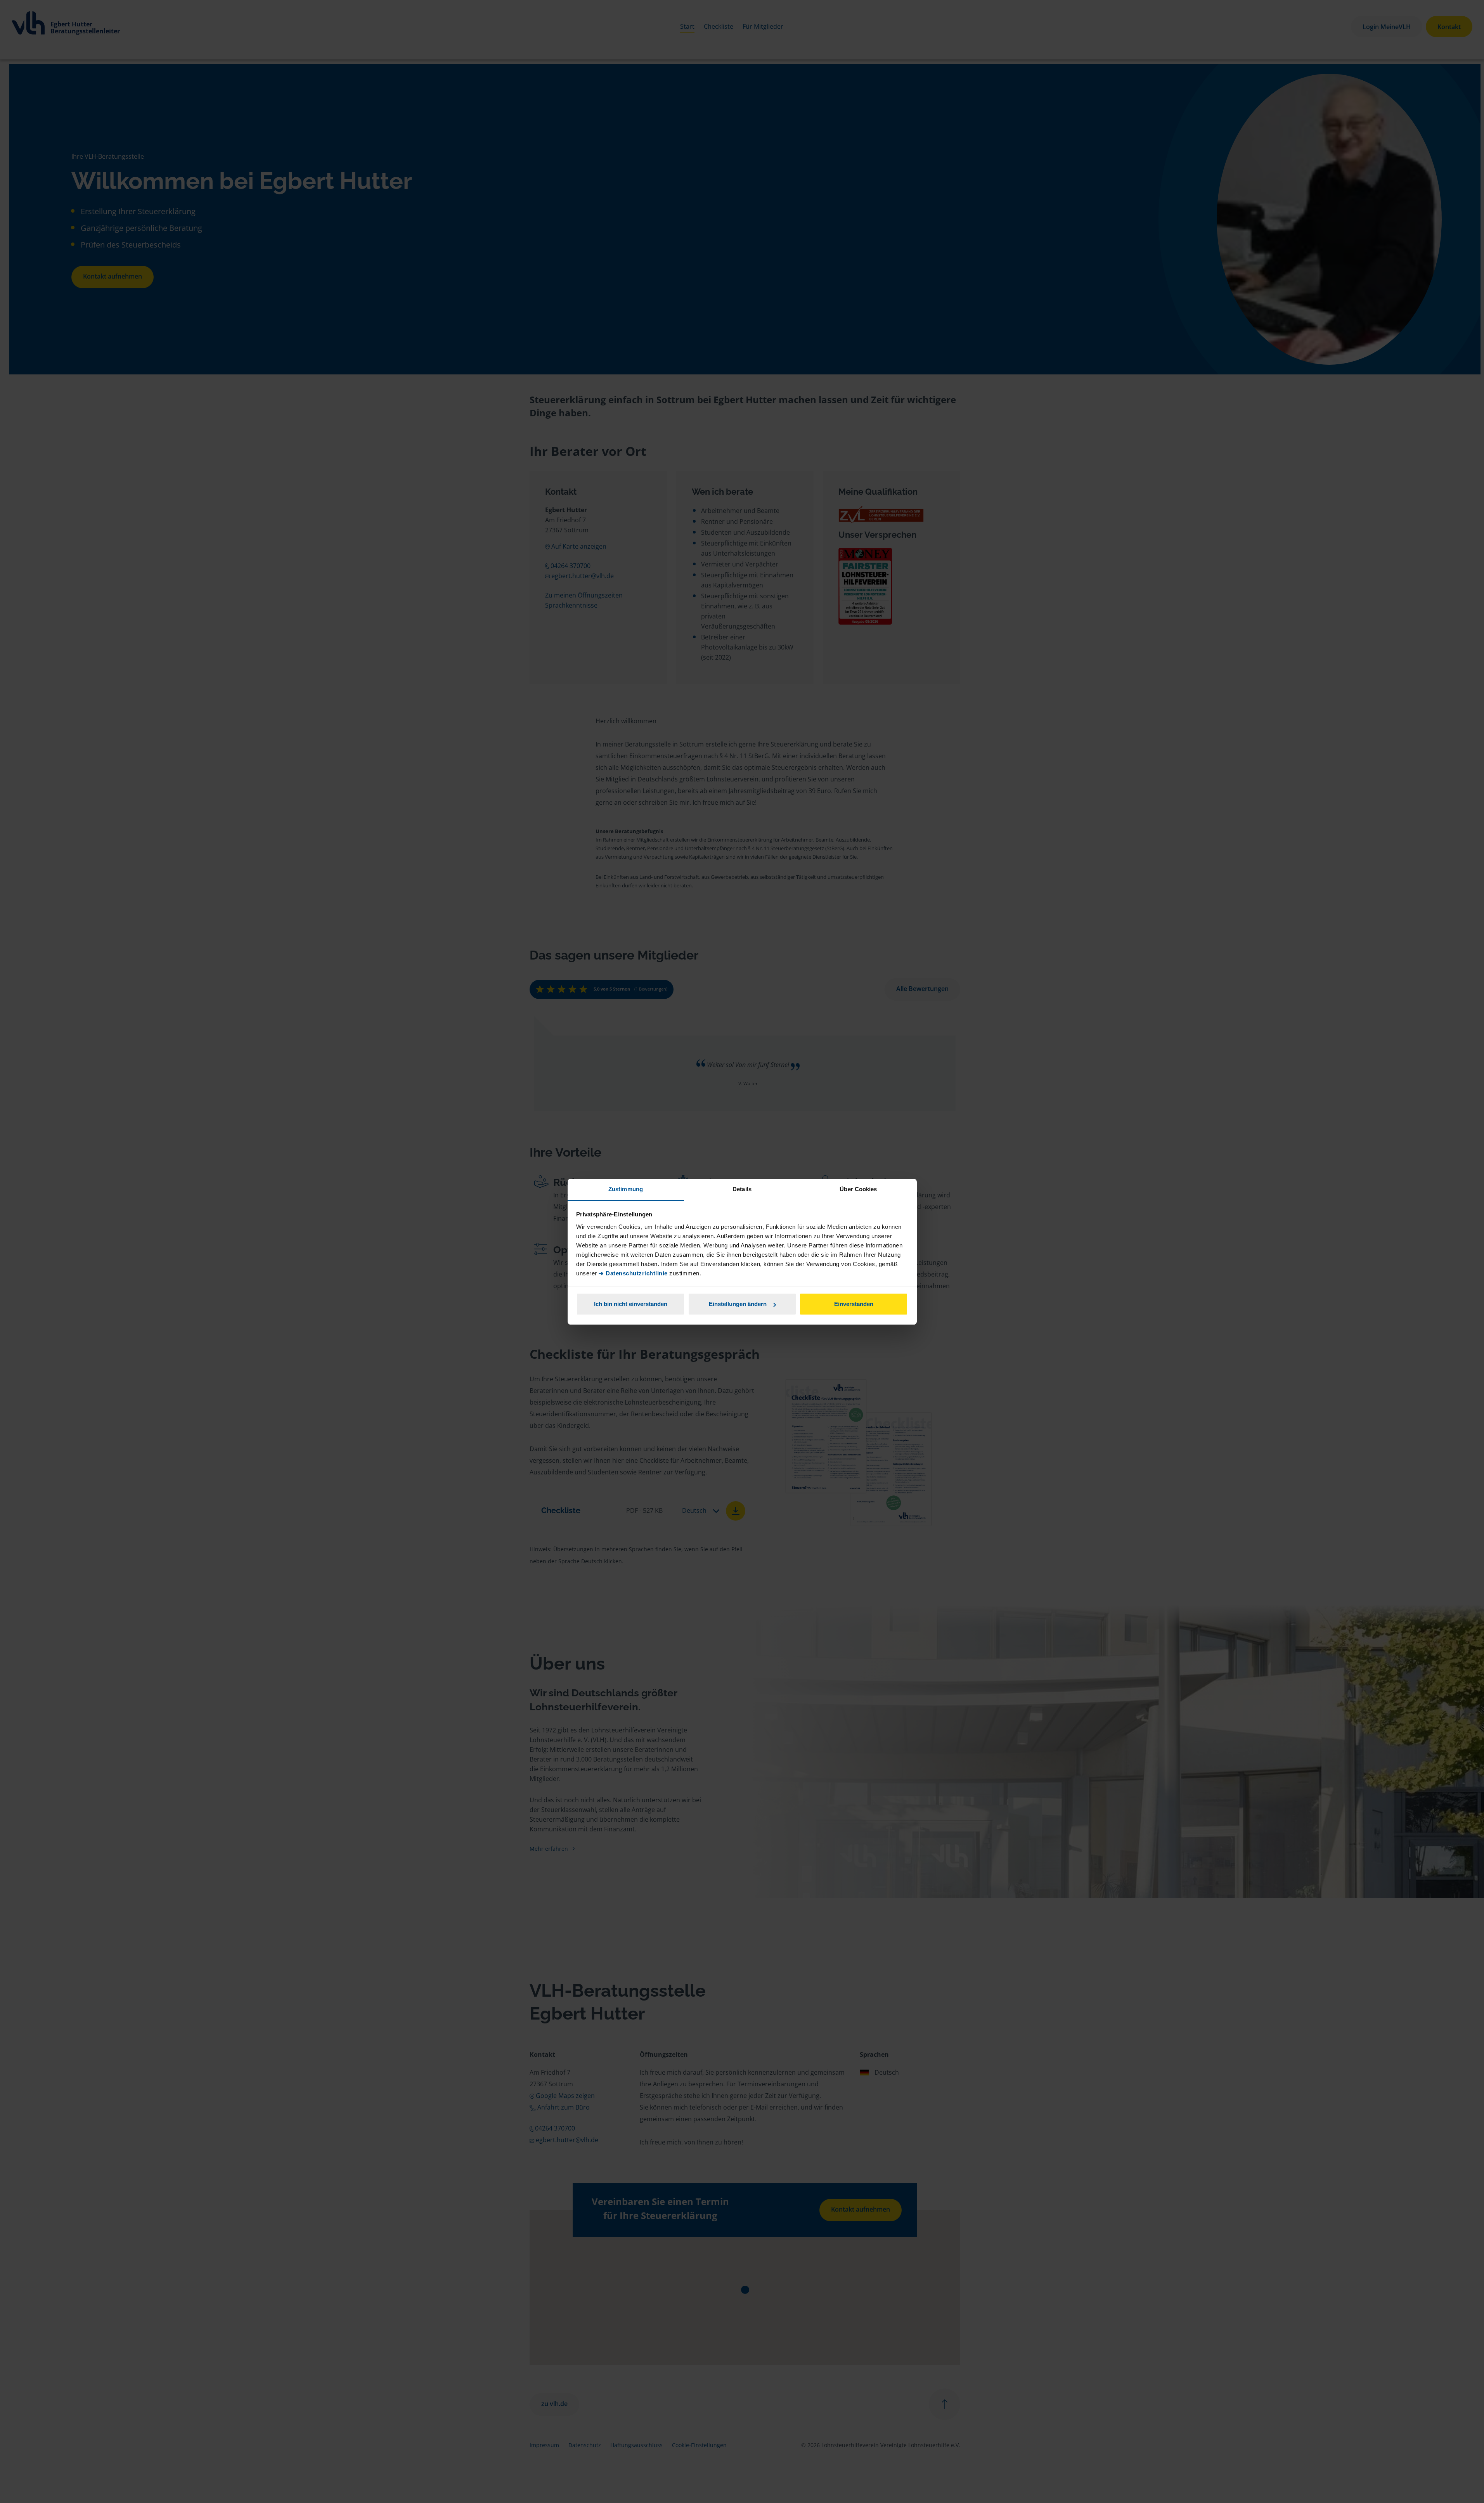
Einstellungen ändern (738, 1304)
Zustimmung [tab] (626, 1189)
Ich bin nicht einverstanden (631, 1304)
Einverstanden (854, 1304)
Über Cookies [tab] (858, 1189)
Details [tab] (742, 1189)
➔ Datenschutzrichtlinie (633, 1273)
